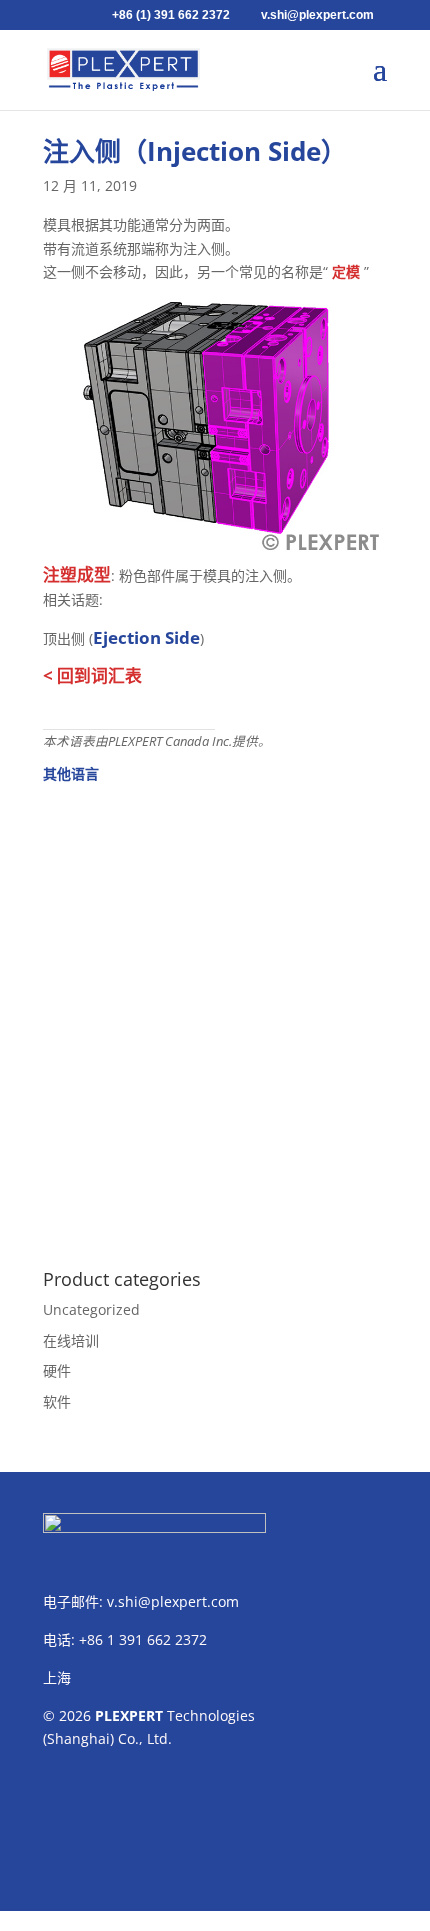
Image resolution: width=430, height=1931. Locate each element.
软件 (57, 1401)
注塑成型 (77, 574)
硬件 (57, 1370)
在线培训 (71, 1340)
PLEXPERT (129, 1715)
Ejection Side (146, 637)
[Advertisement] (215, 1015)
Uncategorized (91, 1309)
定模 (346, 271)
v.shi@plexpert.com (173, 1601)
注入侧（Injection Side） (195, 151)
